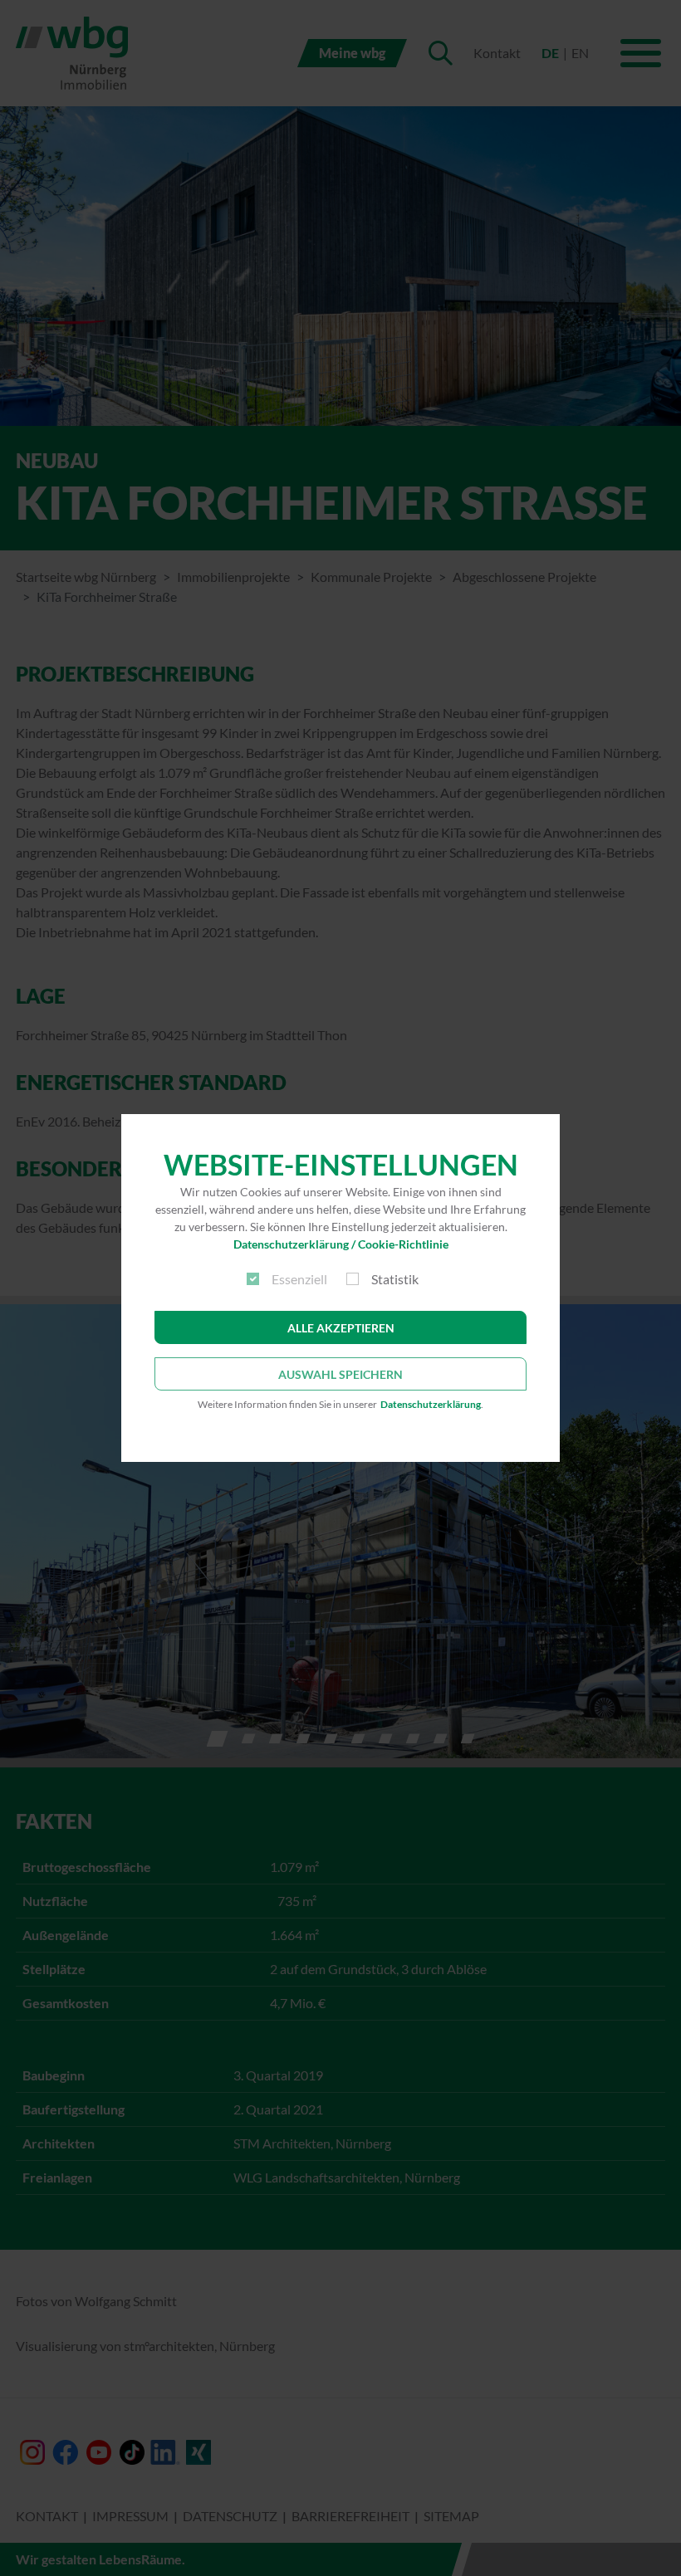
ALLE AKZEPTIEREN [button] (341, 1328)
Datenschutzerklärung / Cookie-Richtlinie (341, 1244)
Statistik (395, 1279)
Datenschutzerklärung (431, 1404)
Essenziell (299, 1279)
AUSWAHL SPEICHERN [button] (340, 1374)
